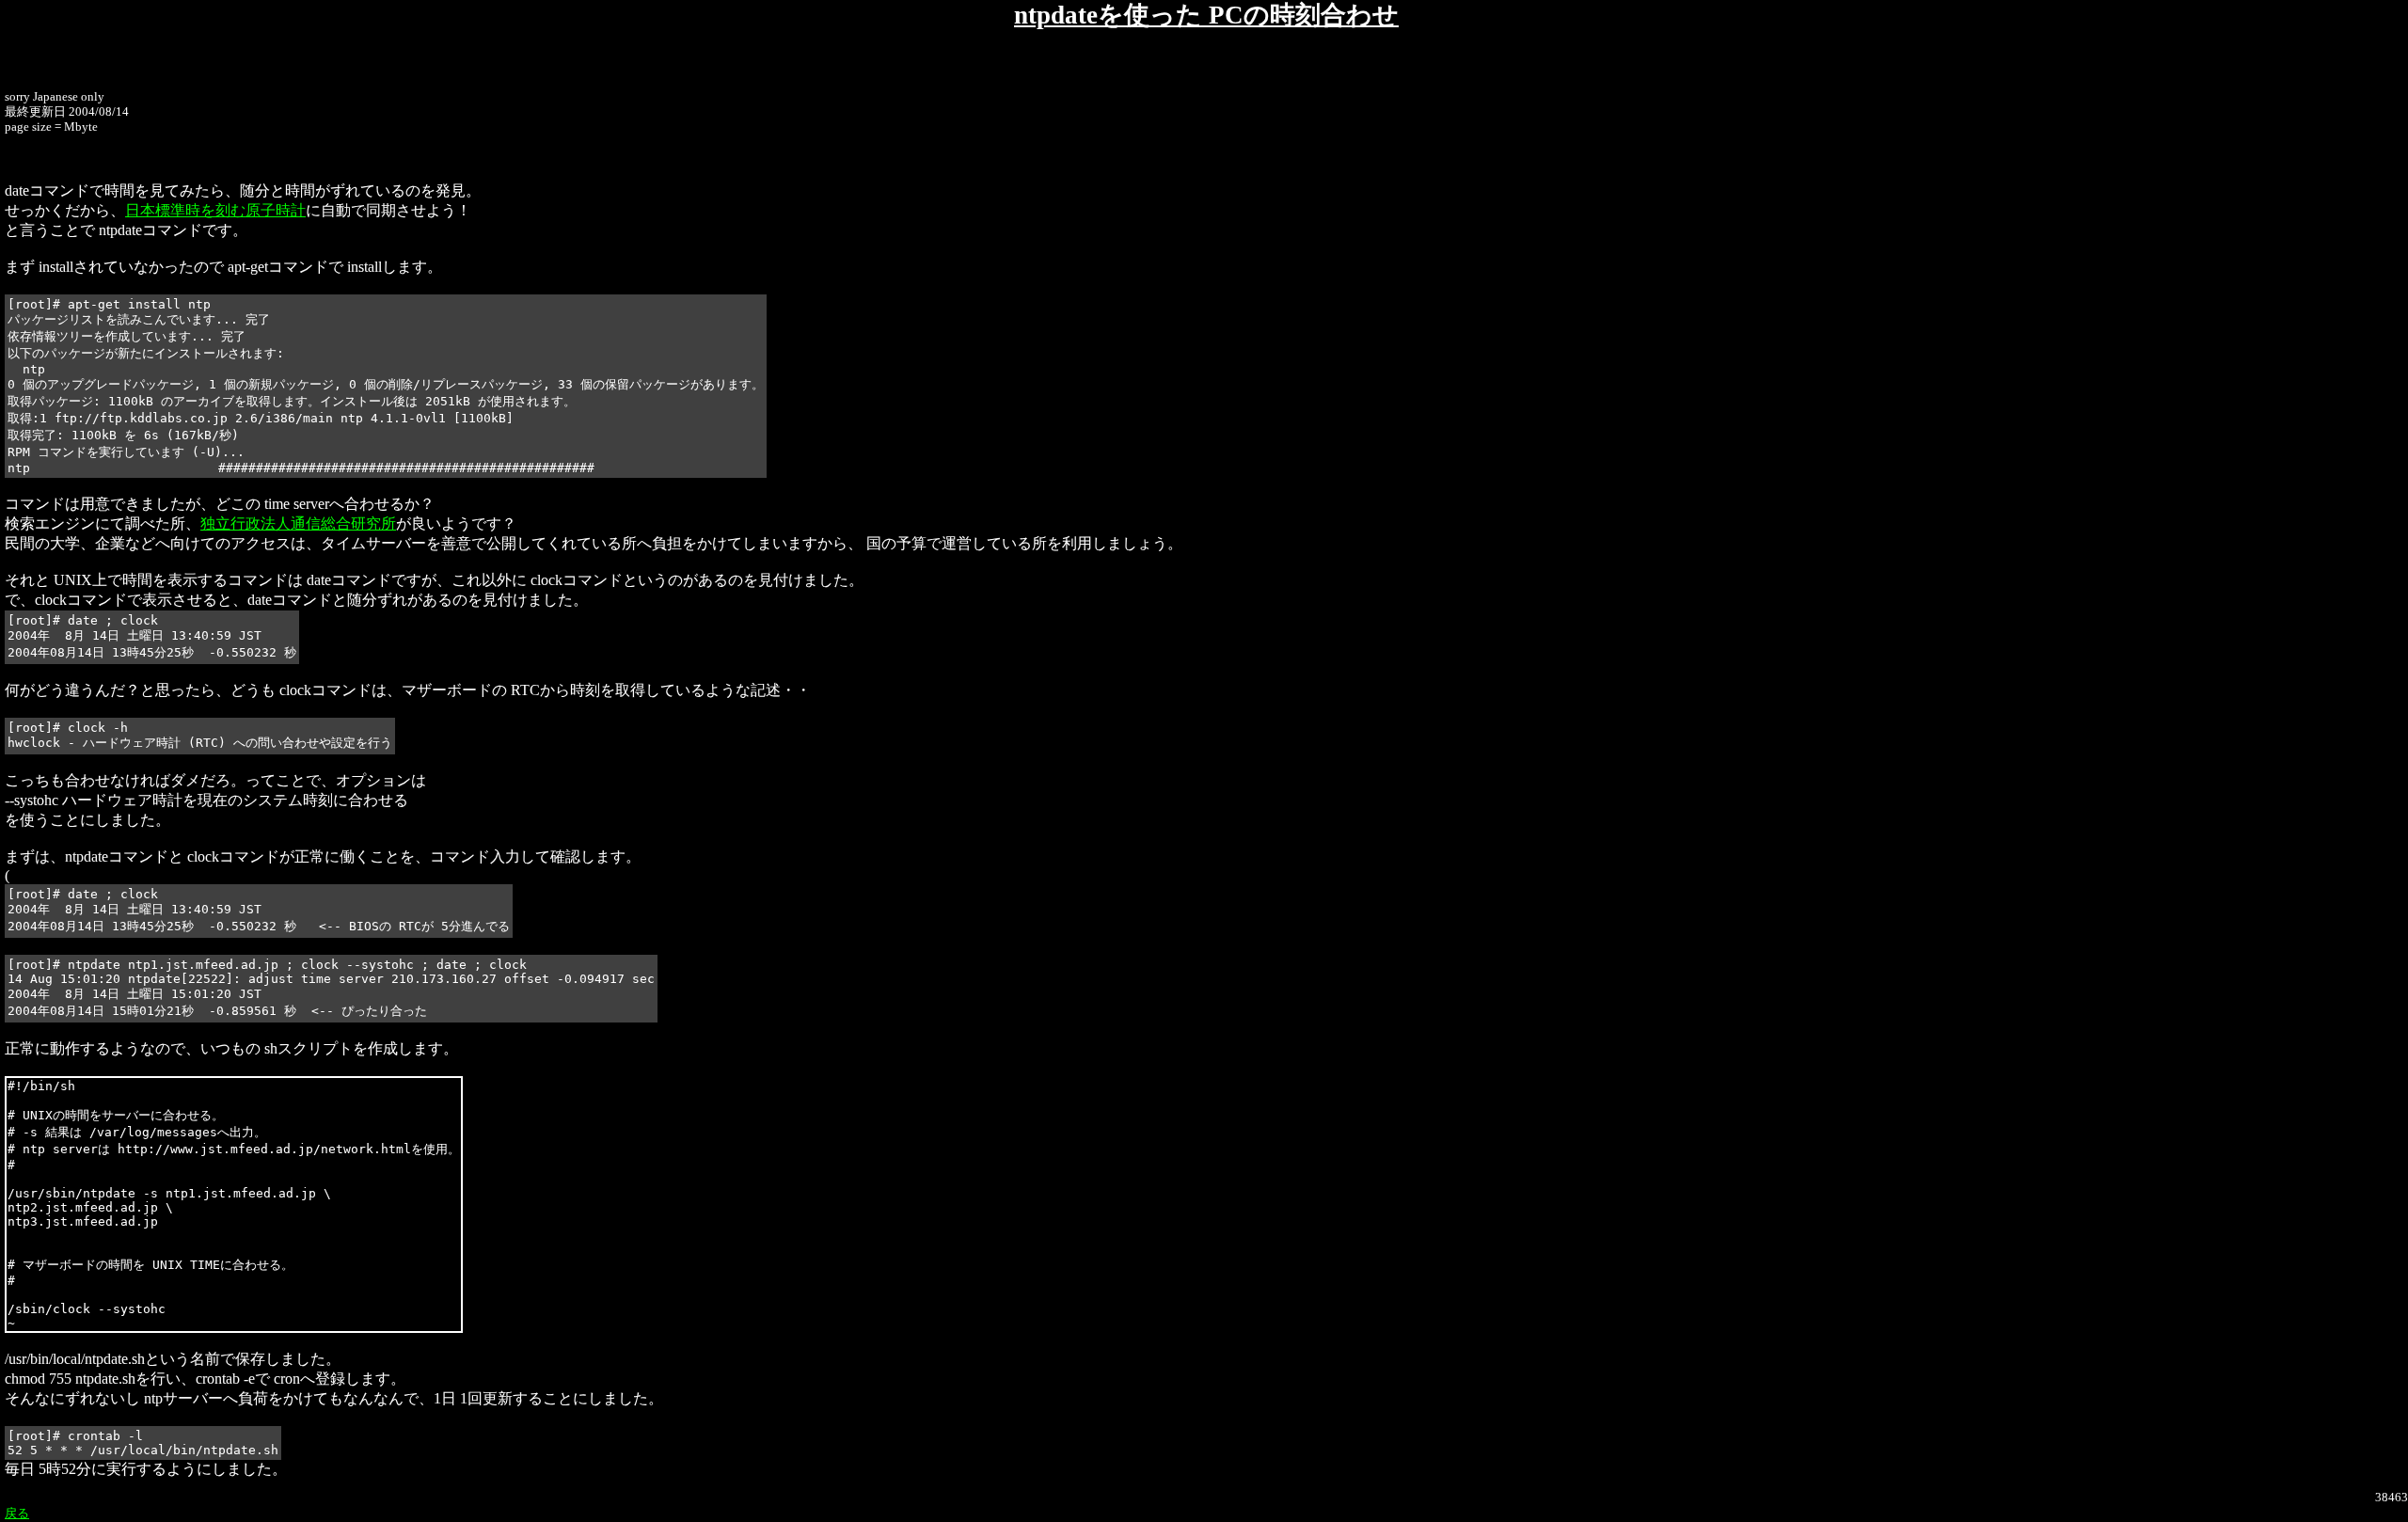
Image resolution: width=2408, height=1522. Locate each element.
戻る (17, 1513)
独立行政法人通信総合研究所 (298, 523)
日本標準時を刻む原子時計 (215, 210)
